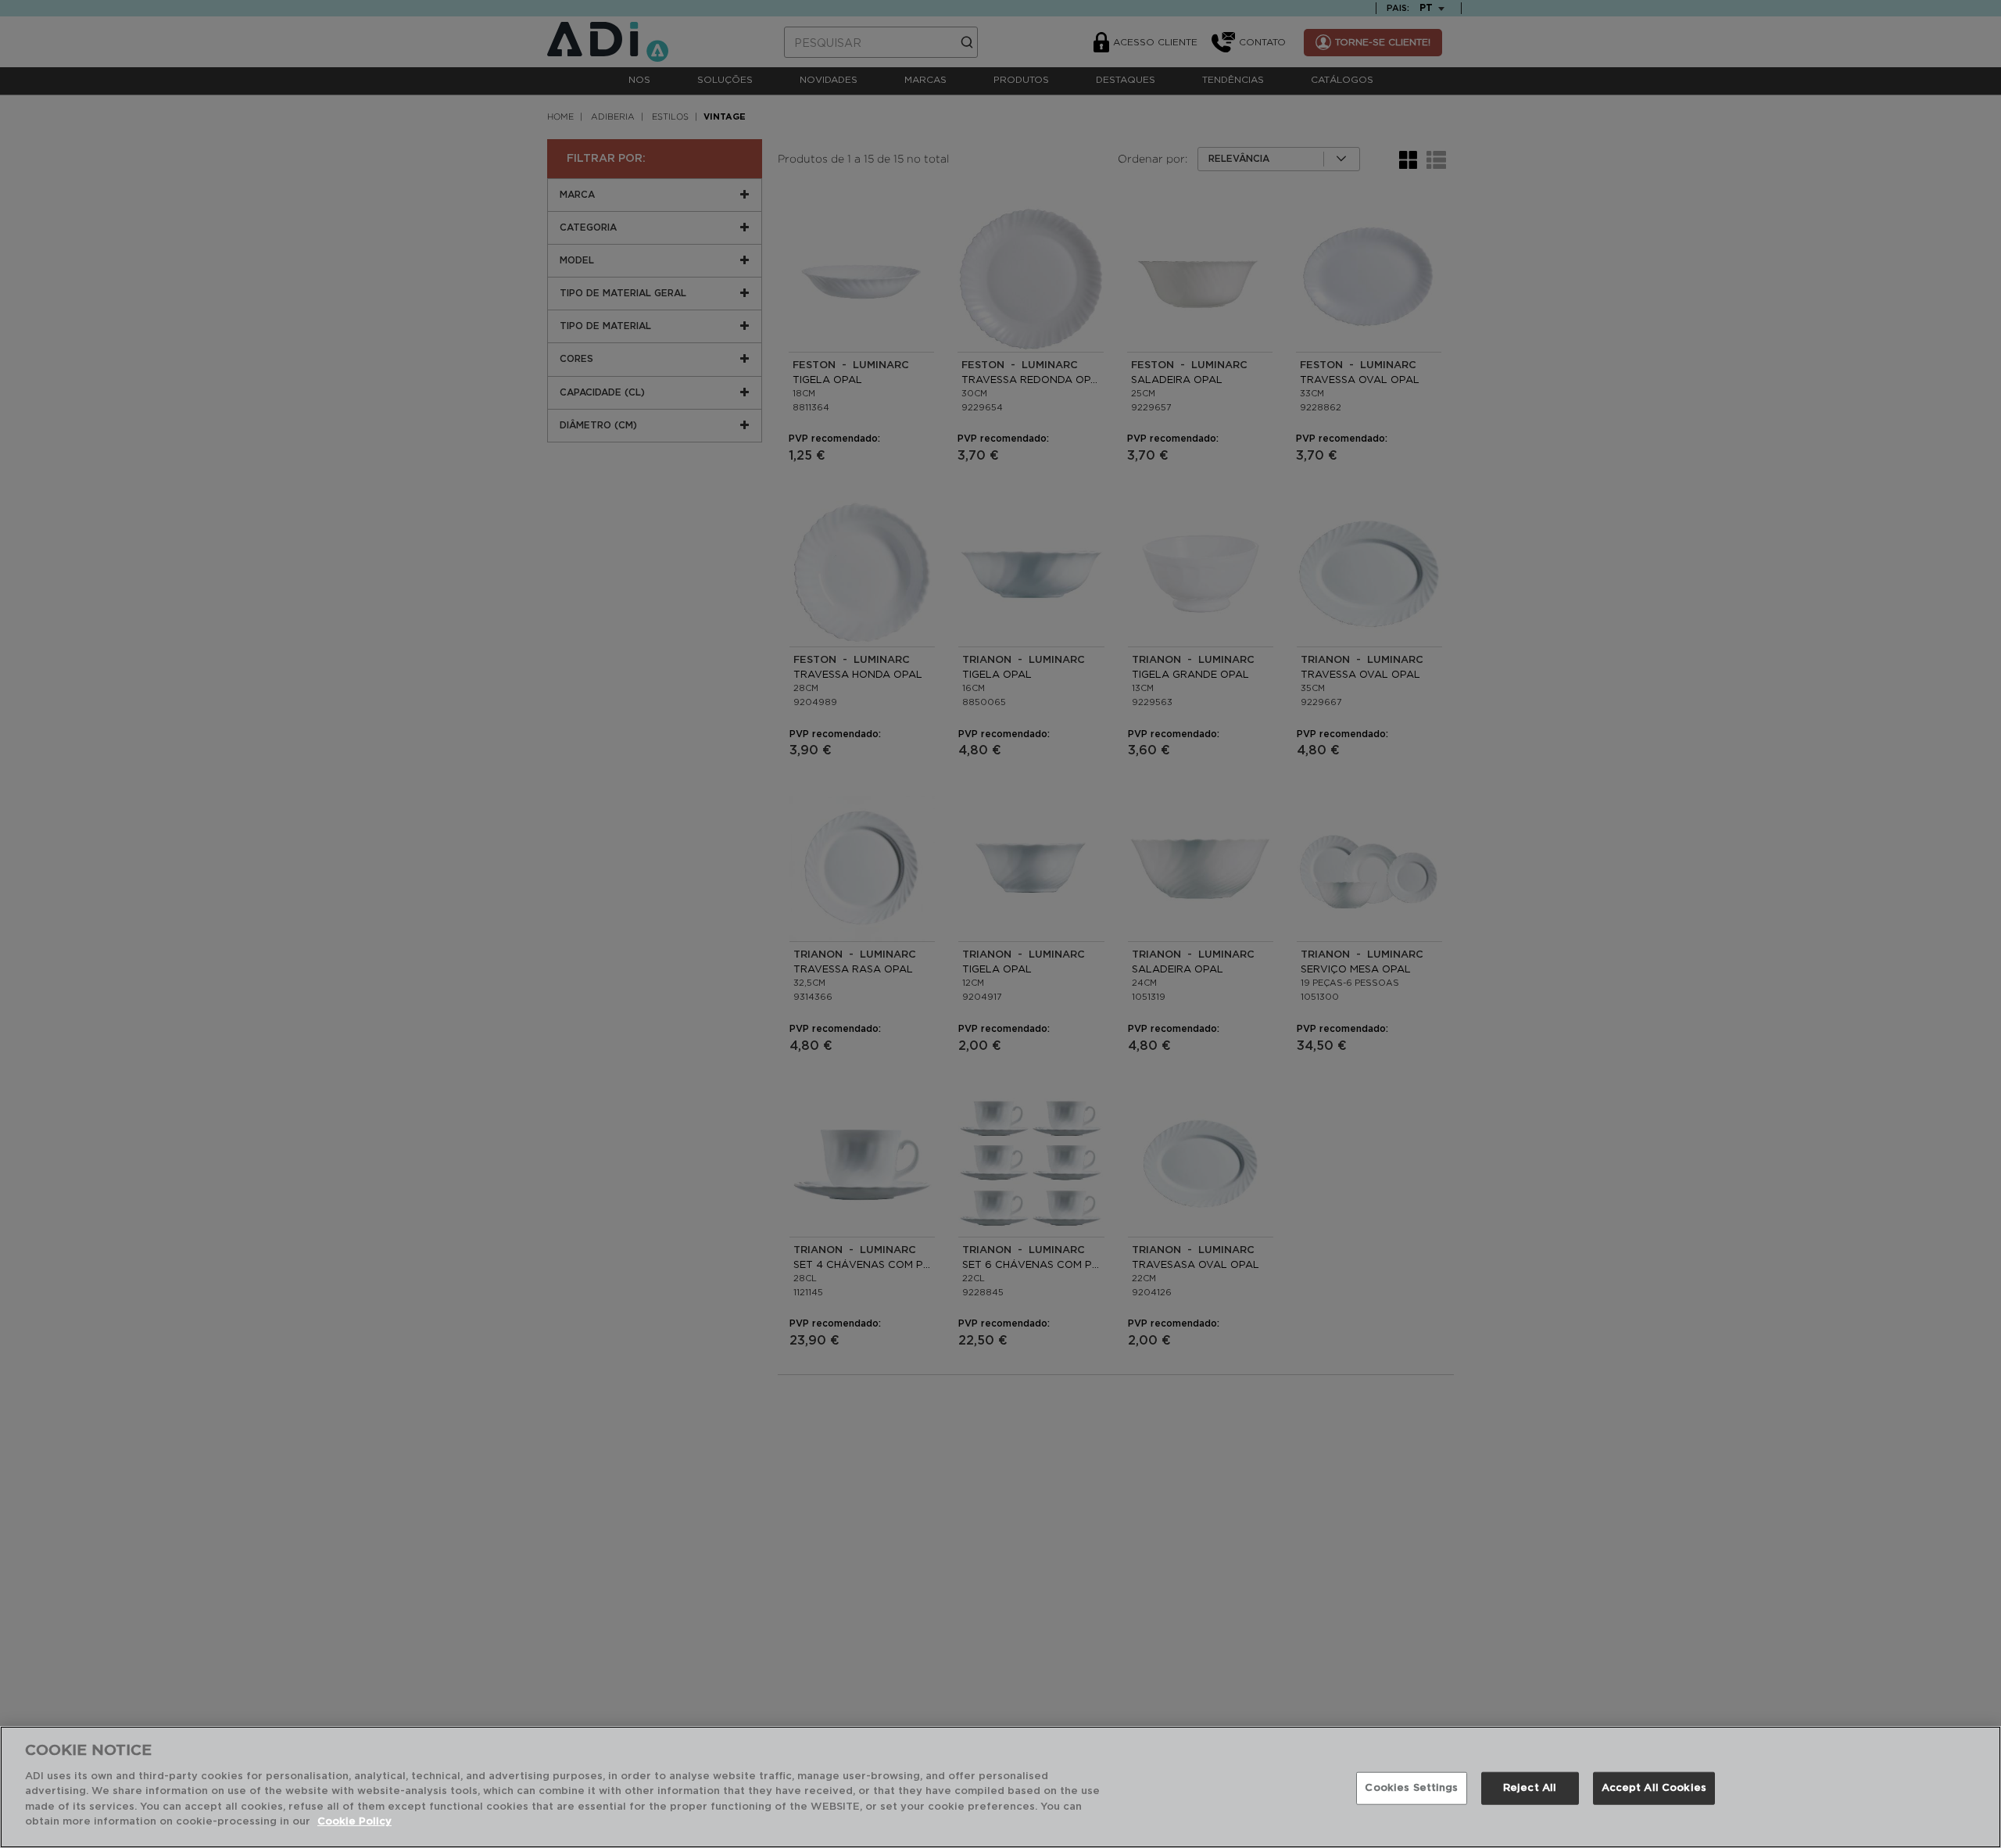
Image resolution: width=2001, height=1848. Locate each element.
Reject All (1530, 1788)
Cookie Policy (354, 1822)
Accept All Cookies (1654, 1788)
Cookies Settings (1411, 1788)
